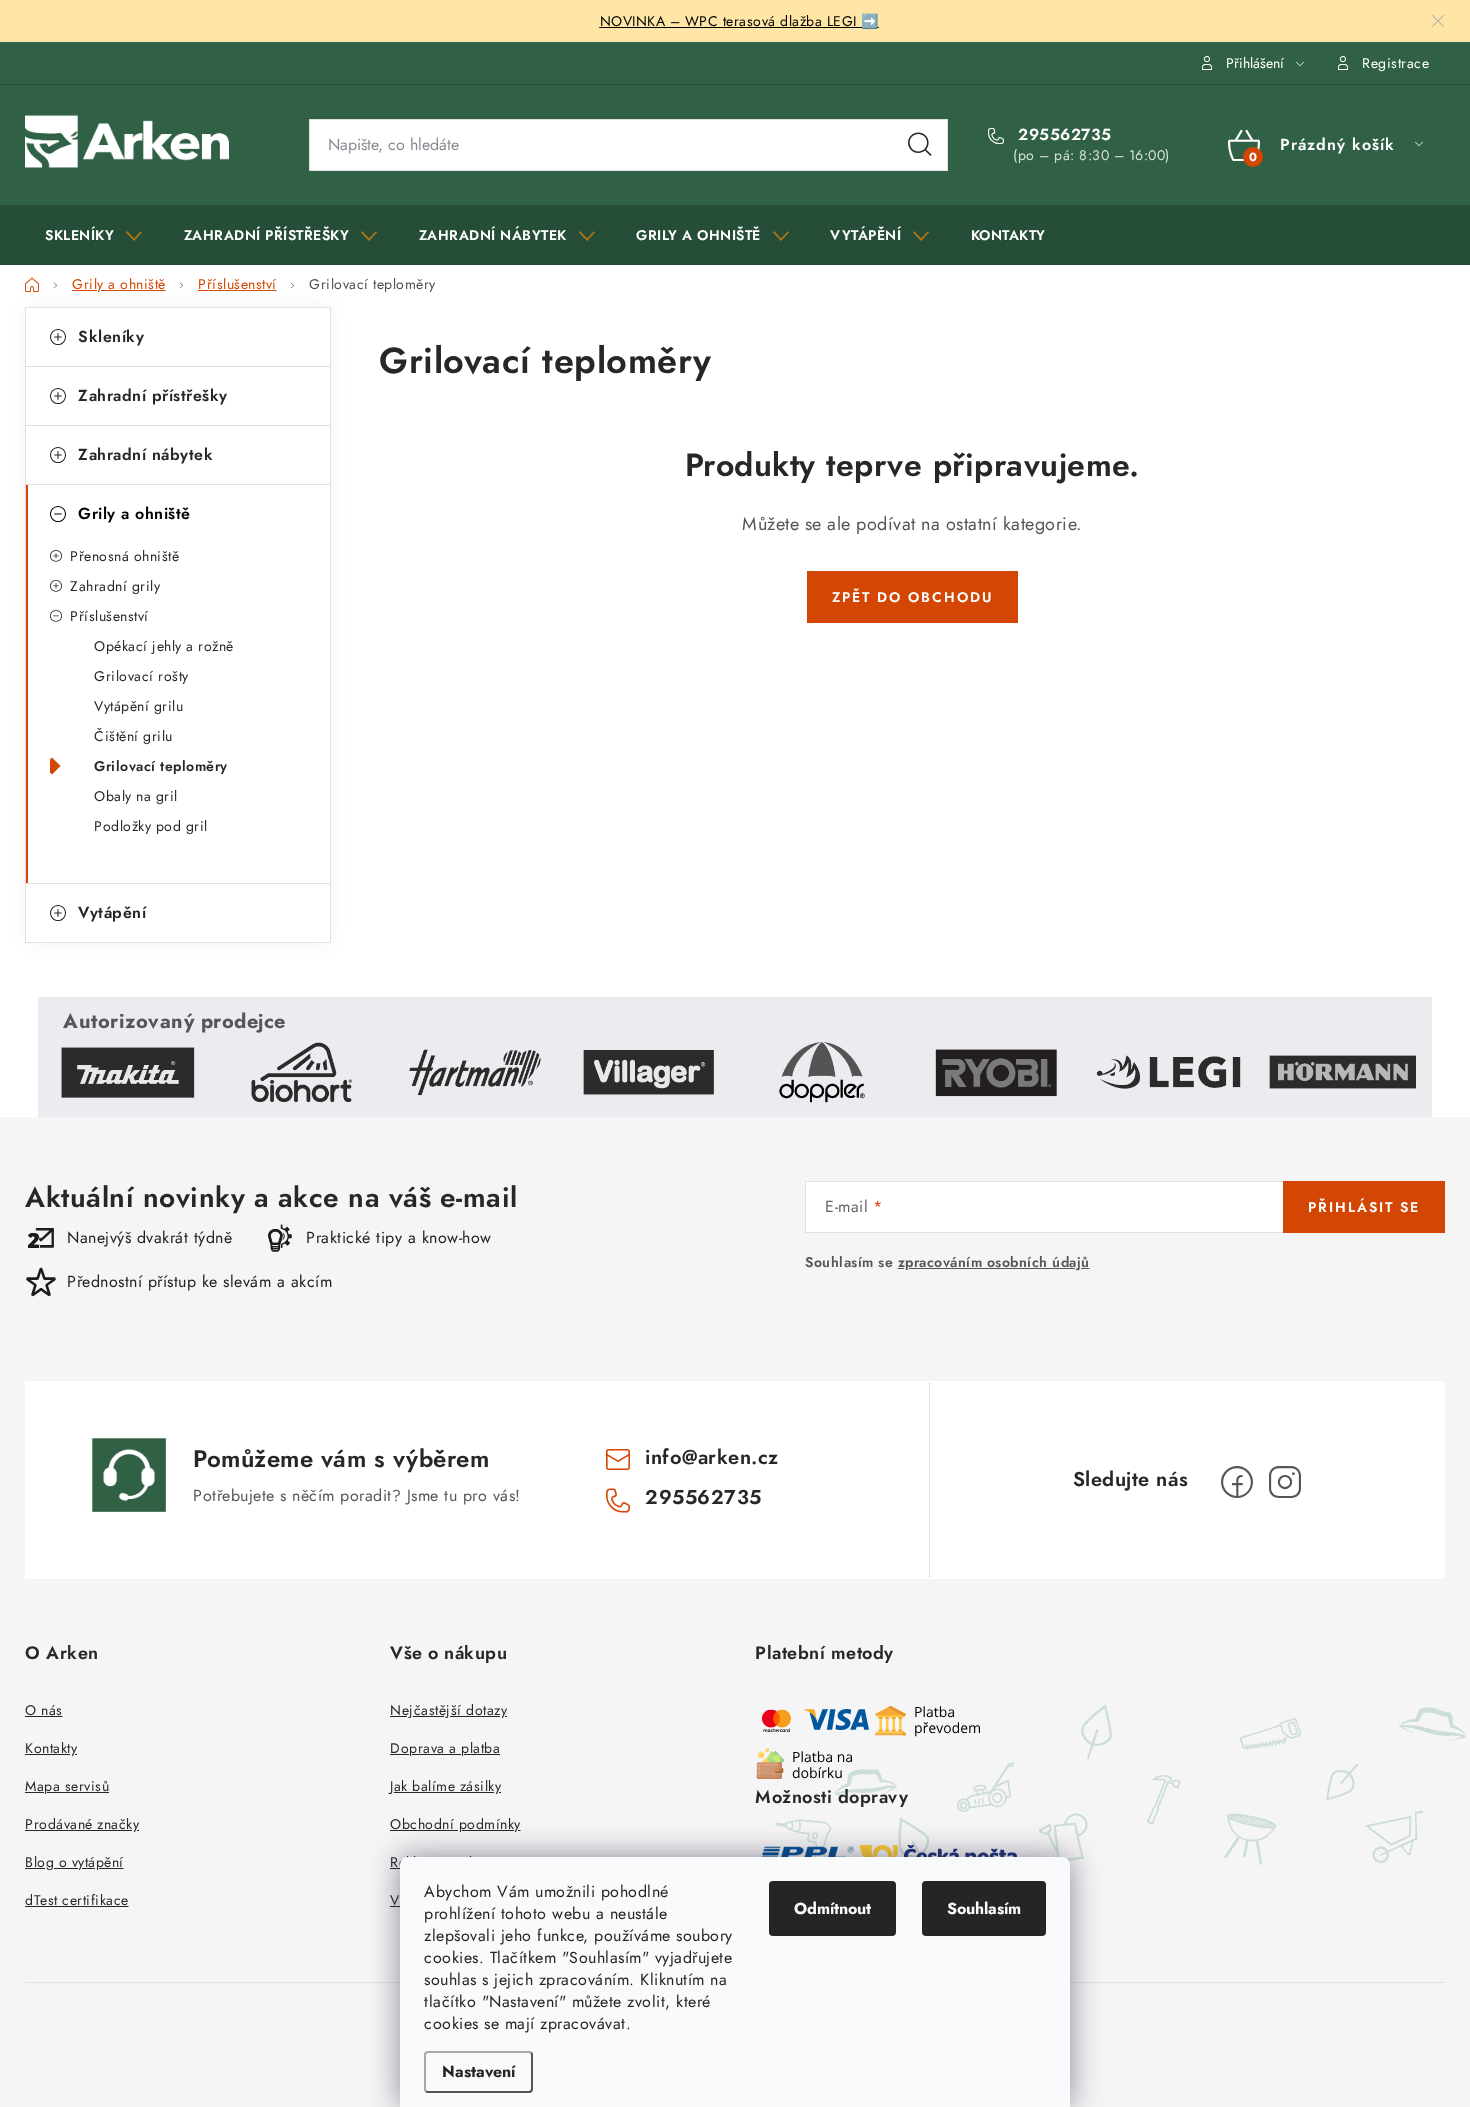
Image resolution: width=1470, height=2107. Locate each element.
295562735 (1062, 135)
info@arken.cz (712, 1457)
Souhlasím (984, 1908)
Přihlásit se (1364, 1207)
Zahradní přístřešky (153, 395)
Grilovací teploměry (161, 766)
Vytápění (112, 912)
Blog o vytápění (74, 1862)
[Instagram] (1285, 1482)
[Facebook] (1237, 1482)
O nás (44, 1710)
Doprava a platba (445, 1748)
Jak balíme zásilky (445, 1786)
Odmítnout (832, 1908)
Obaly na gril (136, 796)
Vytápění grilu (138, 706)
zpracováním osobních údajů (994, 1262)
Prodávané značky (82, 1824)
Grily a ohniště (134, 513)
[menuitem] (94, 235)
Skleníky (111, 336)
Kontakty (51, 1748)
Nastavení (478, 2071)
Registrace (1395, 63)
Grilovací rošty (141, 676)
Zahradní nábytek (145, 454)
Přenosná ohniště (124, 556)
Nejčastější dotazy (448, 1710)
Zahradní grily (115, 586)
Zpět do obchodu (912, 597)
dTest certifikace (77, 1900)
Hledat (920, 145)
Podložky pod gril (151, 826)
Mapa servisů (67, 1786)
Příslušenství (109, 616)
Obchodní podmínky (455, 1824)
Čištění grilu (133, 736)
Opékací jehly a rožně (164, 646)
